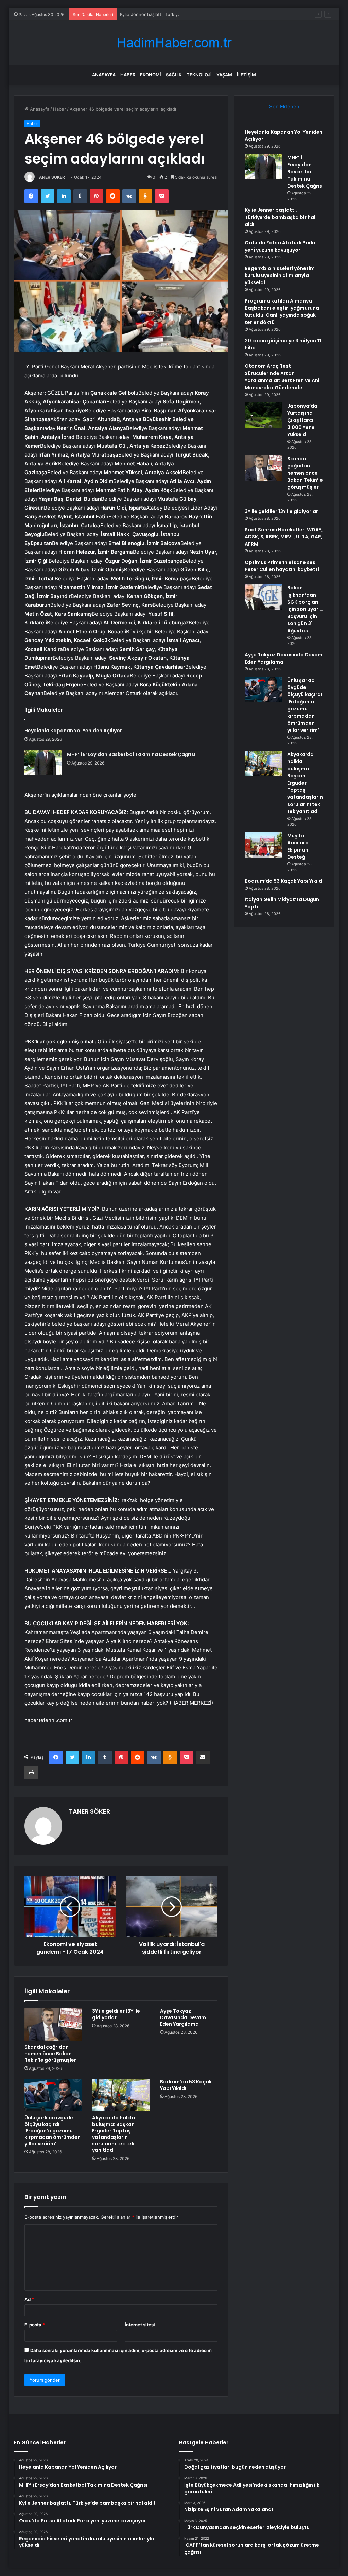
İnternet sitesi (140, 2325)
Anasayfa (104, 75)
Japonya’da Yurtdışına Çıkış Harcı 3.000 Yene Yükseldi (302, 420)
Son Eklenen (284, 107)
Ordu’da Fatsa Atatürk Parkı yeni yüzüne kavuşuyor (280, 246)
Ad (29, 2299)
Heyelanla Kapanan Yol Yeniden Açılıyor (73, 731)
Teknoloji (199, 75)
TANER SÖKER (51, 177)
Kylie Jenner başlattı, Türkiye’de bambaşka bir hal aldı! (176, 14)
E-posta (35, 2325)
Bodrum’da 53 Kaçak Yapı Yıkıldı (186, 2085)
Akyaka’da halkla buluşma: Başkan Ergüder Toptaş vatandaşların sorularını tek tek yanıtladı (114, 2134)
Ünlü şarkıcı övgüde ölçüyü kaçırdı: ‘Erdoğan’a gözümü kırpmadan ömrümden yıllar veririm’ (53, 2131)
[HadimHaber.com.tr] (174, 43)
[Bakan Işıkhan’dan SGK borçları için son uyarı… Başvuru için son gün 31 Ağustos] (263, 597)
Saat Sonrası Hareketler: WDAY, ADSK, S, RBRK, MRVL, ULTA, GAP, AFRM (284, 537)
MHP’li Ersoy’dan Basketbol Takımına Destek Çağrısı (131, 754)
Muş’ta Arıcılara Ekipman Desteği (298, 846)
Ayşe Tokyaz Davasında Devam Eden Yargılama (183, 2017)
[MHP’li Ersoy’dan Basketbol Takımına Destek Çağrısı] (43, 763)
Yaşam (224, 75)
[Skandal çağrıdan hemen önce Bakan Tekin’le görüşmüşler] (53, 2024)
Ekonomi (151, 75)
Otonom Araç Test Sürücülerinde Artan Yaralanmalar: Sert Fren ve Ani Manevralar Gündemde (282, 377)
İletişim (246, 75)
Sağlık (174, 75)
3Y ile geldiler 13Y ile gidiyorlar (116, 2014)
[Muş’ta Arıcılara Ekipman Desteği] (263, 845)
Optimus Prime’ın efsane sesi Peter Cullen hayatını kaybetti (282, 566)
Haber (128, 75)
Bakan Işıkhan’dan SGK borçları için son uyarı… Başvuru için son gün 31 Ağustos (305, 609)
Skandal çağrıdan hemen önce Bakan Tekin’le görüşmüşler (50, 2054)
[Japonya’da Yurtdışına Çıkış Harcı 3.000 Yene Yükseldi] (263, 415)
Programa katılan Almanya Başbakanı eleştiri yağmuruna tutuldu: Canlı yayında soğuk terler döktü (282, 312)
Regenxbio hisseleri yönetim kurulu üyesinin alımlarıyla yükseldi (280, 275)
